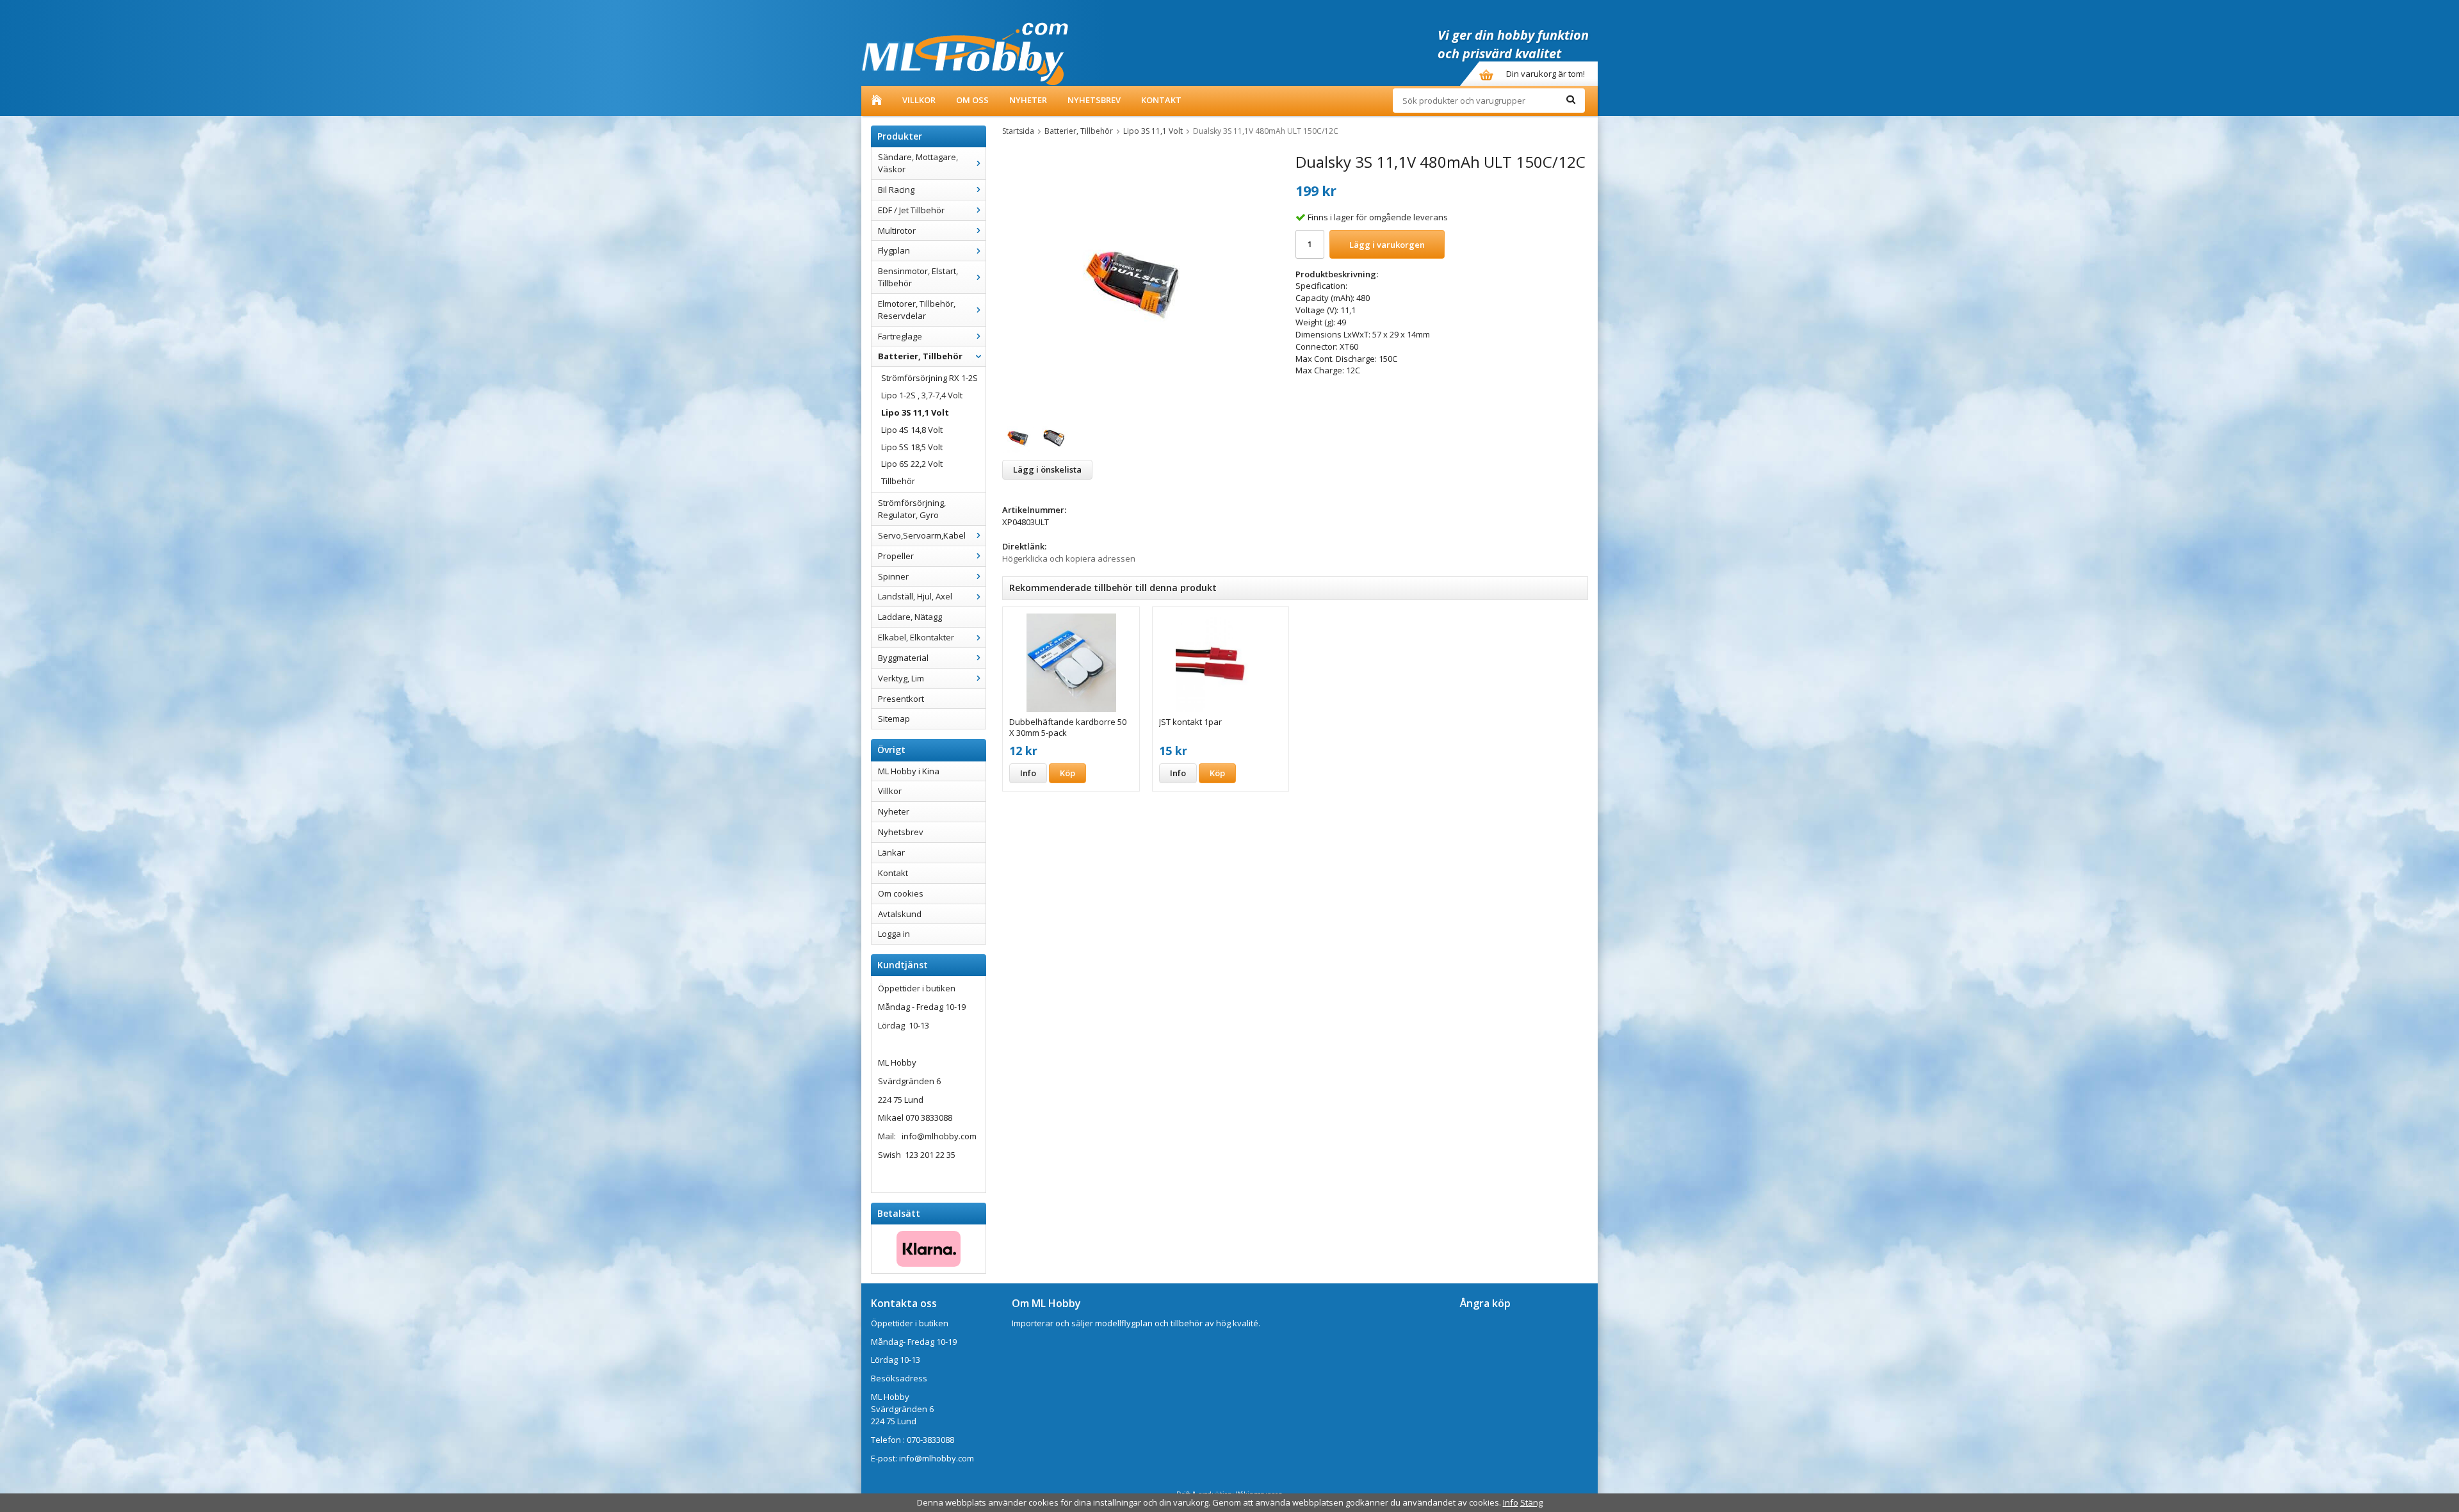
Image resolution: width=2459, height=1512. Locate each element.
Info (1028, 773)
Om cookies (901, 893)
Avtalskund (900, 914)
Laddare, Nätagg (910, 617)
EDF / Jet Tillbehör (911, 210)
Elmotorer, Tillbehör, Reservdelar (917, 310)
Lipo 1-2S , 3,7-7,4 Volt (922, 395)
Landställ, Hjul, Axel (915, 596)
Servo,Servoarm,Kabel (922, 535)
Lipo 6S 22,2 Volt (912, 464)
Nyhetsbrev (1094, 100)
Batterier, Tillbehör (920, 356)
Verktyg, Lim (901, 678)
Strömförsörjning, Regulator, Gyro (912, 509)
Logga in (894, 934)
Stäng (1531, 1502)
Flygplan (894, 250)
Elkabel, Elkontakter (916, 637)
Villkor (919, 100)
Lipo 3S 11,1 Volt (915, 412)
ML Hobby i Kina (909, 771)
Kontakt (1161, 100)
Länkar (891, 852)
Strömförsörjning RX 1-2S (929, 378)
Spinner (893, 576)
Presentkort (901, 699)
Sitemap (894, 719)
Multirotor (897, 231)
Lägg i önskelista (1047, 469)
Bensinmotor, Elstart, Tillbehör (918, 277)
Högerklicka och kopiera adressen (1069, 558)
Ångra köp (1485, 1303)
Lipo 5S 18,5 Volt (912, 447)
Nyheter (1028, 100)
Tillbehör (898, 481)
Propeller (896, 556)
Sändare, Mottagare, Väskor (918, 163)
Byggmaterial (903, 658)
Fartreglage (900, 336)
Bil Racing (896, 190)
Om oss (972, 100)
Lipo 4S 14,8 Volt (912, 430)
